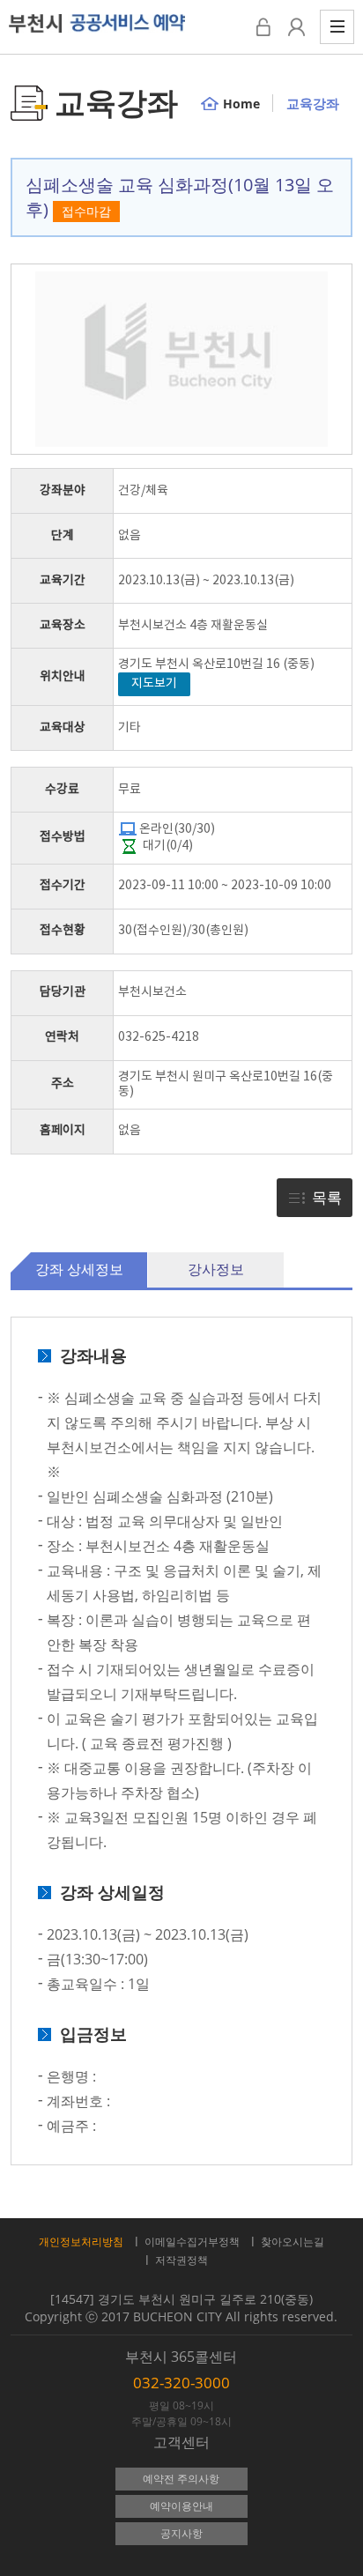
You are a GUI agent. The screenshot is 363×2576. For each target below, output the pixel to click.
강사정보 (216, 1269)
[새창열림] (296, 27)
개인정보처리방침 (81, 2242)
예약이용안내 (181, 2506)
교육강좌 (313, 103)
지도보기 (154, 684)
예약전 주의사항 (181, 2479)
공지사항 (181, 2533)
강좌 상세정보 (79, 1269)
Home (241, 104)
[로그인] (263, 27)
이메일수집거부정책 (192, 2242)
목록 (327, 1197)
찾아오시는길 (293, 2242)
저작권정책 (181, 2260)
